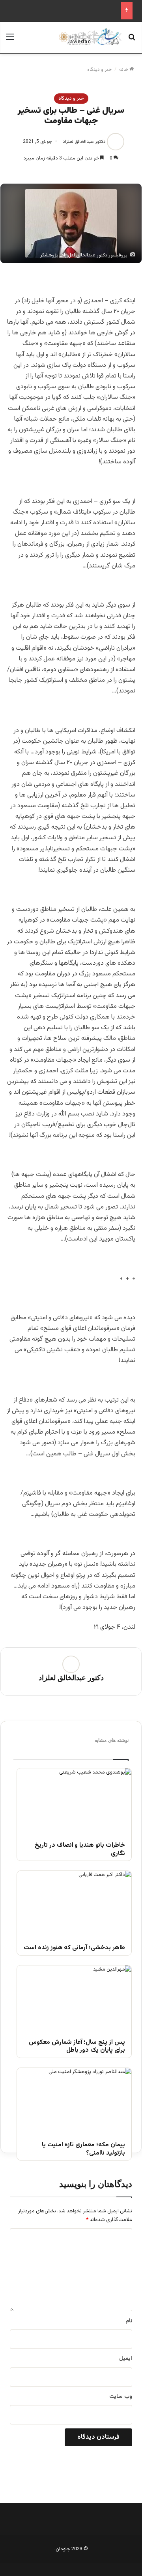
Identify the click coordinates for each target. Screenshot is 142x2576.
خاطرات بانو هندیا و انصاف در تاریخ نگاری (80, 1850)
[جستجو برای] (132, 41)
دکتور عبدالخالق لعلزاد (84, 142)
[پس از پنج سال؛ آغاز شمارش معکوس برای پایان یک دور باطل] (74, 1998)
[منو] (10, 41)
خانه (124, 70)
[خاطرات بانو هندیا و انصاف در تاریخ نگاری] (74, 1801)
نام (129, 2321)
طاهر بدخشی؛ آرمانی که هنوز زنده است (74, 1948)
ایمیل (126, 2359)
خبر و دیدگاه (99, 70)
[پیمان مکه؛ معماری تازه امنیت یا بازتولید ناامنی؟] (74, 2100)
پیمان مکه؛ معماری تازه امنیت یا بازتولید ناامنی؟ (83, 2149)
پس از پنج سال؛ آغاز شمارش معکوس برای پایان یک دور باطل (77, 2047)
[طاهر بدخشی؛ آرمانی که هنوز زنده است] (74, 1903)
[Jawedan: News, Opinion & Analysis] (90, 37)
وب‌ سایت (121, 2397)
